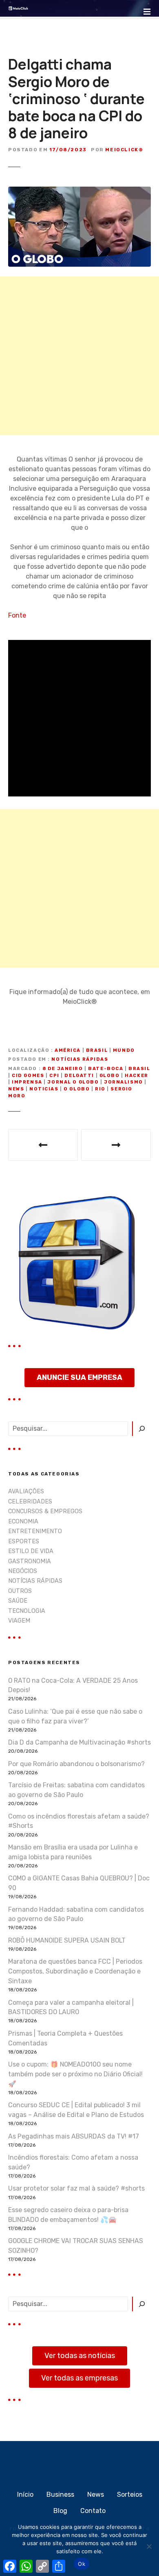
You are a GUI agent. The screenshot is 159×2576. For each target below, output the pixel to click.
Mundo (124, 1050)
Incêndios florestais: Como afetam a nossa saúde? (73, 2162)
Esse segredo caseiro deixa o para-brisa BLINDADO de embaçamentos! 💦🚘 (68, 2215)
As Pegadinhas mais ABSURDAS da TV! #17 (74, 2136)
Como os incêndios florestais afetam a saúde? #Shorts (79, 1821)
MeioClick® (124, 150)
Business (60, 2494)
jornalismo (124, 1082)
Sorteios (130, 2494)
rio (100, 1089)
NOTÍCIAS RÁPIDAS (80, 1059)
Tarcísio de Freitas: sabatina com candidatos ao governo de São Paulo (76, 1790)
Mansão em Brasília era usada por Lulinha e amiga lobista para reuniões (73, 1852)
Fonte (17, 615)
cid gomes (28, 1076)
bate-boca (106, 1069)
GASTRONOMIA (30, 1561)
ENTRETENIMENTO (35, 1531)
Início (25, 2494)
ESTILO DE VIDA (31, 1551)
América (68, 1050)
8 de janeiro (63, 1069)
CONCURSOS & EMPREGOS (45, 1511)
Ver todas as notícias (80, 2356)
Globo (110, 1076)
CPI (54, 1076)
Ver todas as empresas (79, 2378)
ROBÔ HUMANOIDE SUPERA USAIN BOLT (67, 1940)
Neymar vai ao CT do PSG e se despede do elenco (116, 1145)
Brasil (97, 1050)
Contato (93, 2511)
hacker (136, 1076)
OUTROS (20, 1591)
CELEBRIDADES (30, 1502)
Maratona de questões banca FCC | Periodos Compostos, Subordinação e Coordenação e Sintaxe (75, 1971)
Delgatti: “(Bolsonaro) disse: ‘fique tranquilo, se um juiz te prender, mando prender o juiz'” (43, 1145)
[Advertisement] (79, 356)
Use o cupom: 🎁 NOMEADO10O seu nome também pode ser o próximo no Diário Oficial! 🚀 (75, 2074)
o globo (77, 1089)
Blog (60, 2511)
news (16, 1089)
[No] (149, 2546)
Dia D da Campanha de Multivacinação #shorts (79, 1742)
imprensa (27, 1082)
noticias (44, 1089)
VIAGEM (19, 1621)
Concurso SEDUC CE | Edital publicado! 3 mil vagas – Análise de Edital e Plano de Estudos (76, 2110)
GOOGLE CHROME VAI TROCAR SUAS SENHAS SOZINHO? (76, 2246)
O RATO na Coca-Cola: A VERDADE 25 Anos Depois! (73, 1685)
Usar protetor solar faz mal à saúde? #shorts (76, 2188)
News (96, 2494)
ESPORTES (24, 1541)
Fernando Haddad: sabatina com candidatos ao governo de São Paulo (76, 1914)
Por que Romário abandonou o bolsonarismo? (76, 1764)
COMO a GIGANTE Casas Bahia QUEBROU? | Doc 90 (79, 1883)
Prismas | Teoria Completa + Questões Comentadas (65, 2038)
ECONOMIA (23, 1522)
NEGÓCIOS (23, 1571)
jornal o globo (73, 1082)
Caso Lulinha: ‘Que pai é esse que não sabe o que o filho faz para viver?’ (75, 1716)
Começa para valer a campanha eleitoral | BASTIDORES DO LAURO (71, 2007)
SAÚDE (18, 1601)
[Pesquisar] (141, 1429)
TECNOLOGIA (27, 1611)
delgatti (79, 1076)
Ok (82, 2564)
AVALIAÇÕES (26, 1491)
